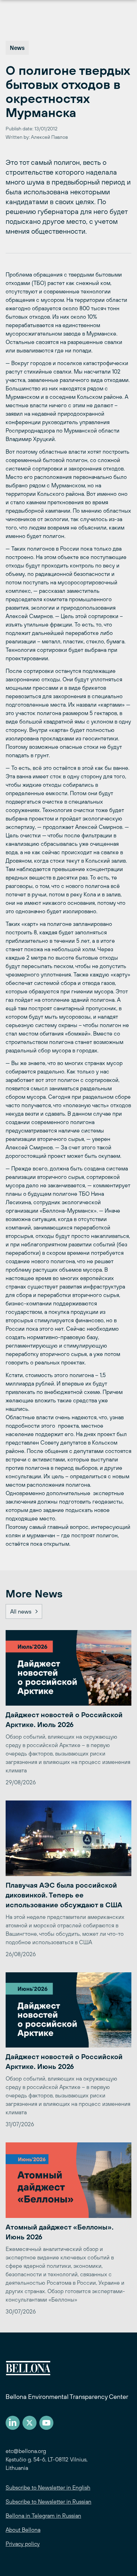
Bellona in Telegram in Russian (43, 2516)
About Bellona (23, 2530)
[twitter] (30, 2423)
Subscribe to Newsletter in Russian (48, 2502)
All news (21, 1611)
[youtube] (46, 2423)
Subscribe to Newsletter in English (48, 2487)
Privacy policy (23, 2544)
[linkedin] (13, 2423)
